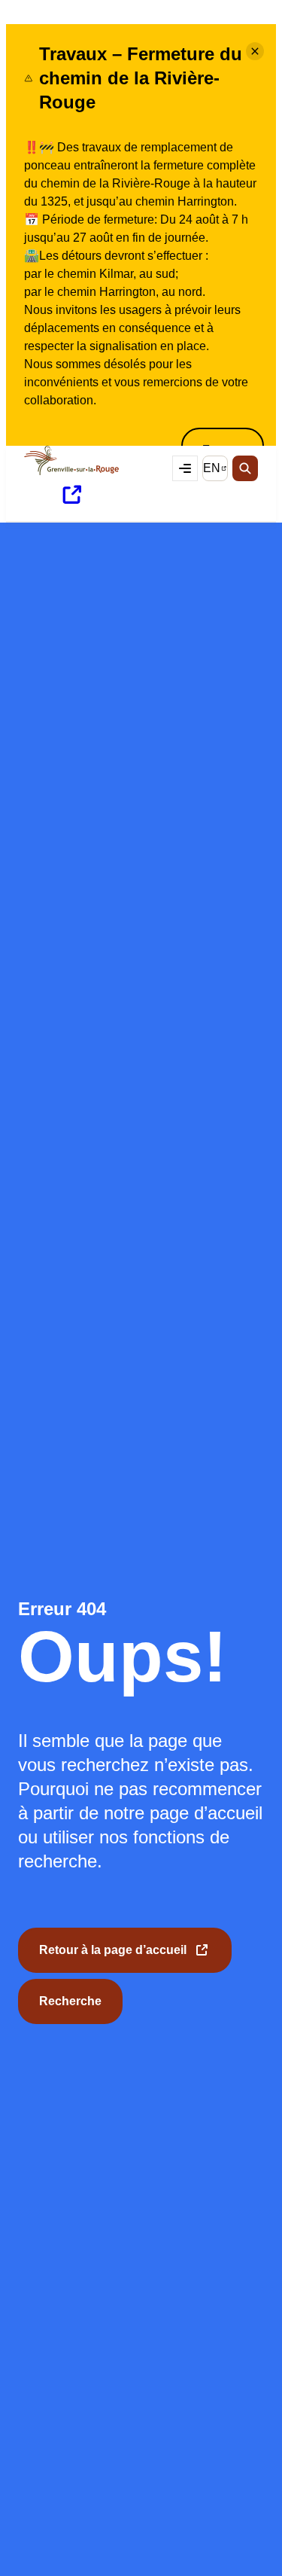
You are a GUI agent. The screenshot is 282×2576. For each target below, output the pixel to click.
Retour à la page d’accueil (113, 1958)
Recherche (70, 2001)
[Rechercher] (245, 468)
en (215, 471)
